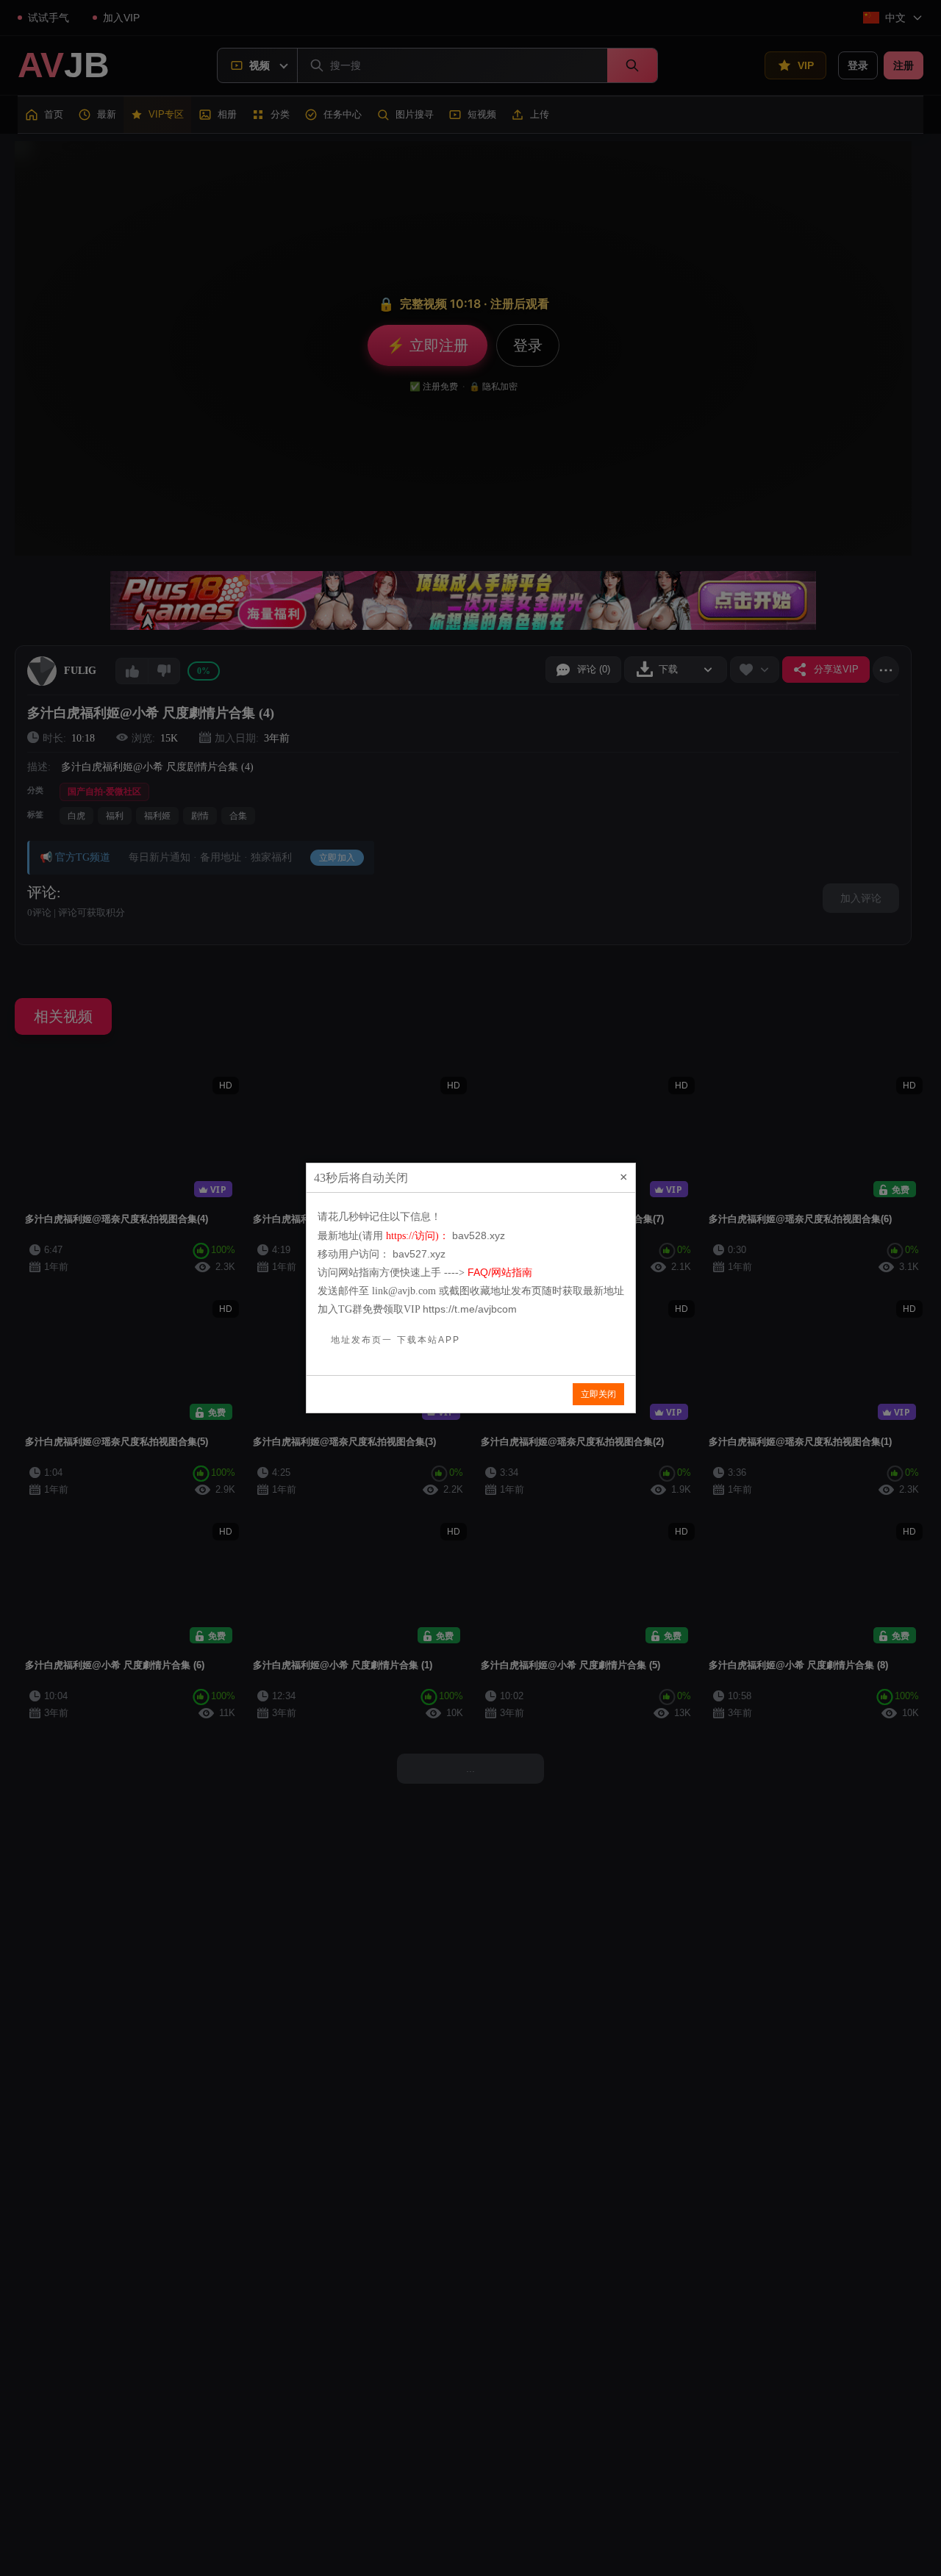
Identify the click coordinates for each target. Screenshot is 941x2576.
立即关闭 (598, 1394)
